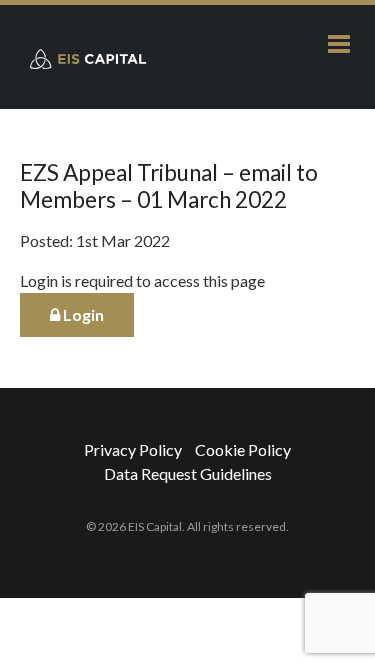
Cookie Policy (243, 449)
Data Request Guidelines (188, 473)
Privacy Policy (133, 449)
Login (82, 314)
